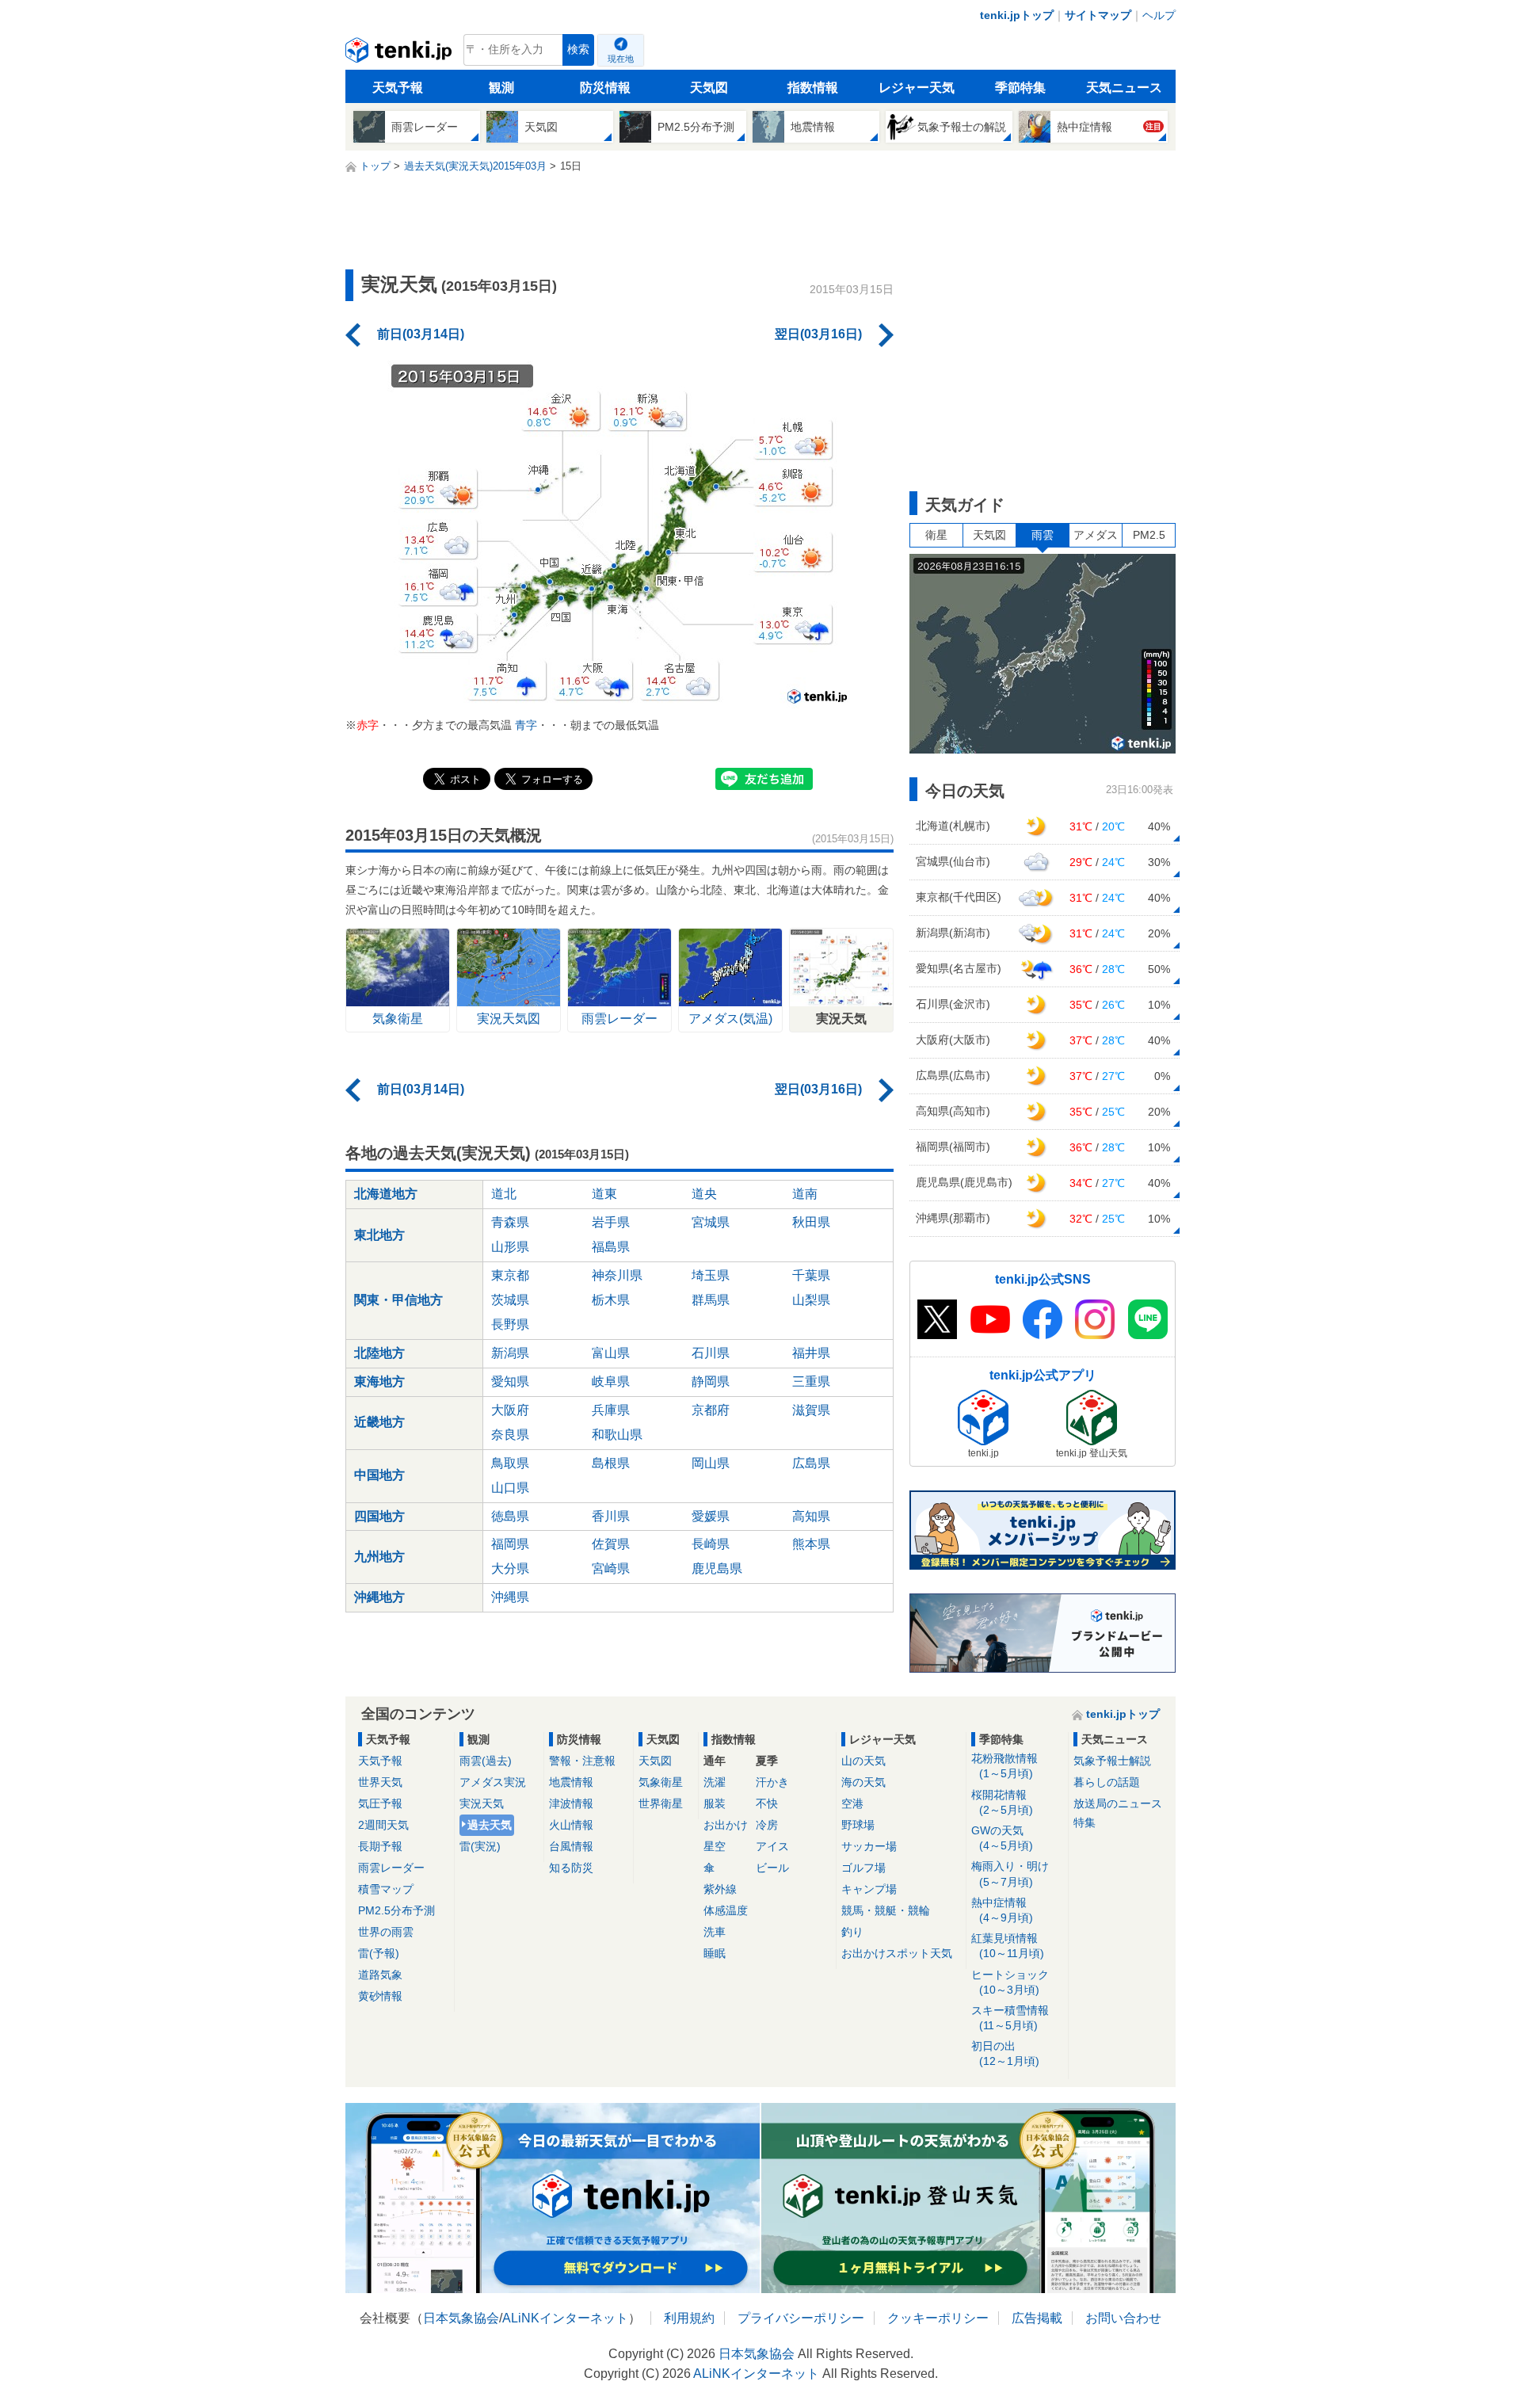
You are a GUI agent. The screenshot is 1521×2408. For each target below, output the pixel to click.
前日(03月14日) (421, 334)
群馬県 (711, 1300)
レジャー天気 (917, 88)
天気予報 (398, 88)
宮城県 (711, 1222)
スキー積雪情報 (1010, 2018)
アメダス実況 (493, 1782)
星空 (715, 1846)
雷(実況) (480, 1846)
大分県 (510, 1568)
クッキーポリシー (938, 2318)
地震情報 (571, 1782)
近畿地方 (379, 1422)
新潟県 (510, 1353)
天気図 (709, 88)
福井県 (811, 1353)
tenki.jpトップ (1017, 15)
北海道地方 (386, 1194)
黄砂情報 (380, 1996)
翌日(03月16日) (818, 334)
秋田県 (811, 1222)
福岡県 (510, 1544)
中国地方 (379, 1475)
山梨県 (811, 1300)
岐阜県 (611, 1381)
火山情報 (571, 1825)
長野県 (510, 1324)
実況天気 (482, 1803)
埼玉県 (711, 1275)
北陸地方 (379, 1353)
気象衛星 (661, 1782)
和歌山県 (617, 1435)
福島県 (611, 1247)
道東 (604, 1194)
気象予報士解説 (1112, 1761)
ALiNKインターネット (565, 2318)
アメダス (1096, 535)
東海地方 (379, 1381)
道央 (704, 1194)
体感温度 (726, 1910)
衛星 (936, 535)
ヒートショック (1010, 1982)
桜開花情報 (1002, 1802)
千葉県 (811, 1275)
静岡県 (711, 1381)
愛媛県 (711, 1516)
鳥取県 (510, 1463)
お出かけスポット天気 (897, 1953)
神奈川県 (617, 1275)
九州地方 (379, 1557)
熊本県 (811, 1544)
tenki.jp (400, 54)
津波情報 (571, 1803)
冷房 (767, 1825)
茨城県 (510, 1300)
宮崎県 (611, 1568)
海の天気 (863, 1782)
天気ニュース (1124, 88)
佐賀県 (611, 1544)
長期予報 (380, 1846)
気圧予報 (380, 1803)
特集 (1085, 1822)
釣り (852, 1932)
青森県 (510, 1222)
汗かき (772, 1782)
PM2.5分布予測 (396, 1910)
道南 (805, 1194)
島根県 (611, 1463)
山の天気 (863, 1761)
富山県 (611, 1353)
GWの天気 (1002, 1838)
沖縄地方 (379, 1597)
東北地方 (379, 1235)
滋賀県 (811, 1410)
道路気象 (380, 1975)
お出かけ (726, 1825)
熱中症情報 (1002, 1910)
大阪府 (510, 1410)
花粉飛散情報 (1004, 1766)
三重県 (811, 1381)
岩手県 (611, 1222)
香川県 (611, 1516)
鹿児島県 (717, 1568)
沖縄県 (510, 1597)
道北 (504, 1194)
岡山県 (711, 1463)
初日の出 (1005, 2053)
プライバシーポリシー (801, 2318)
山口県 (510, 1488)
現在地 (621, 59)
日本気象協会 (461, 2318)
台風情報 (571, 1846)
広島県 (811, 1463)
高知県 (811, 1516)
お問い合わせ (1123, 2318)
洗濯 (715, 1782)
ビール (772, 1868)
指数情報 (813, 88)
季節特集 (1020, 88)
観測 (501, 88)
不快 (767, 1803)
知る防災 (571, 1868)
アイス (772, 1846)
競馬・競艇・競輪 (886, 1910)
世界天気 (380, 1782)
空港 (852, 1803)
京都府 (711, 1410)
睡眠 (715, 1953)
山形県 (510, 1247)
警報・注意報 (582, 1761)
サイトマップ (1098, 15)
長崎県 (711, 1544)
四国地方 (379, 1516)
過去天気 (490, 1825)
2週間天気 (383, 1825)
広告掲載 (1037, 2318)
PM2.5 (1149, 535)
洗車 (715, 1932)
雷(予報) (379, 1953)
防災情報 (605, 88)
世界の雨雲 (386, 1932)
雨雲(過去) (486, 1761)
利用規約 (689, 2318)
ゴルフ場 (863, 1868)
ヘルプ (1159, 15)
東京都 (510, 1275)
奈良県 (510, 1435)
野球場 (858, 1825)
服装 (715, 1803)
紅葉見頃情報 (1008, 1946)
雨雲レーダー (391, 1868)
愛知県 (510, 1381)
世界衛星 (661, 1803)
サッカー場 (869, 1846)
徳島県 (510, 1516)
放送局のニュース (1118, 1803)
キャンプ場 (869, 1889)
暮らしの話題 (1107, 1782)
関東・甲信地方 (398, 1300)
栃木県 (611, 1300)
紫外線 (720, 1889)
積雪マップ (386, 1889)
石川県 (711, 1353)
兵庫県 (611, 1410)
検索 (578, 50)
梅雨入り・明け (1010, 1874)
